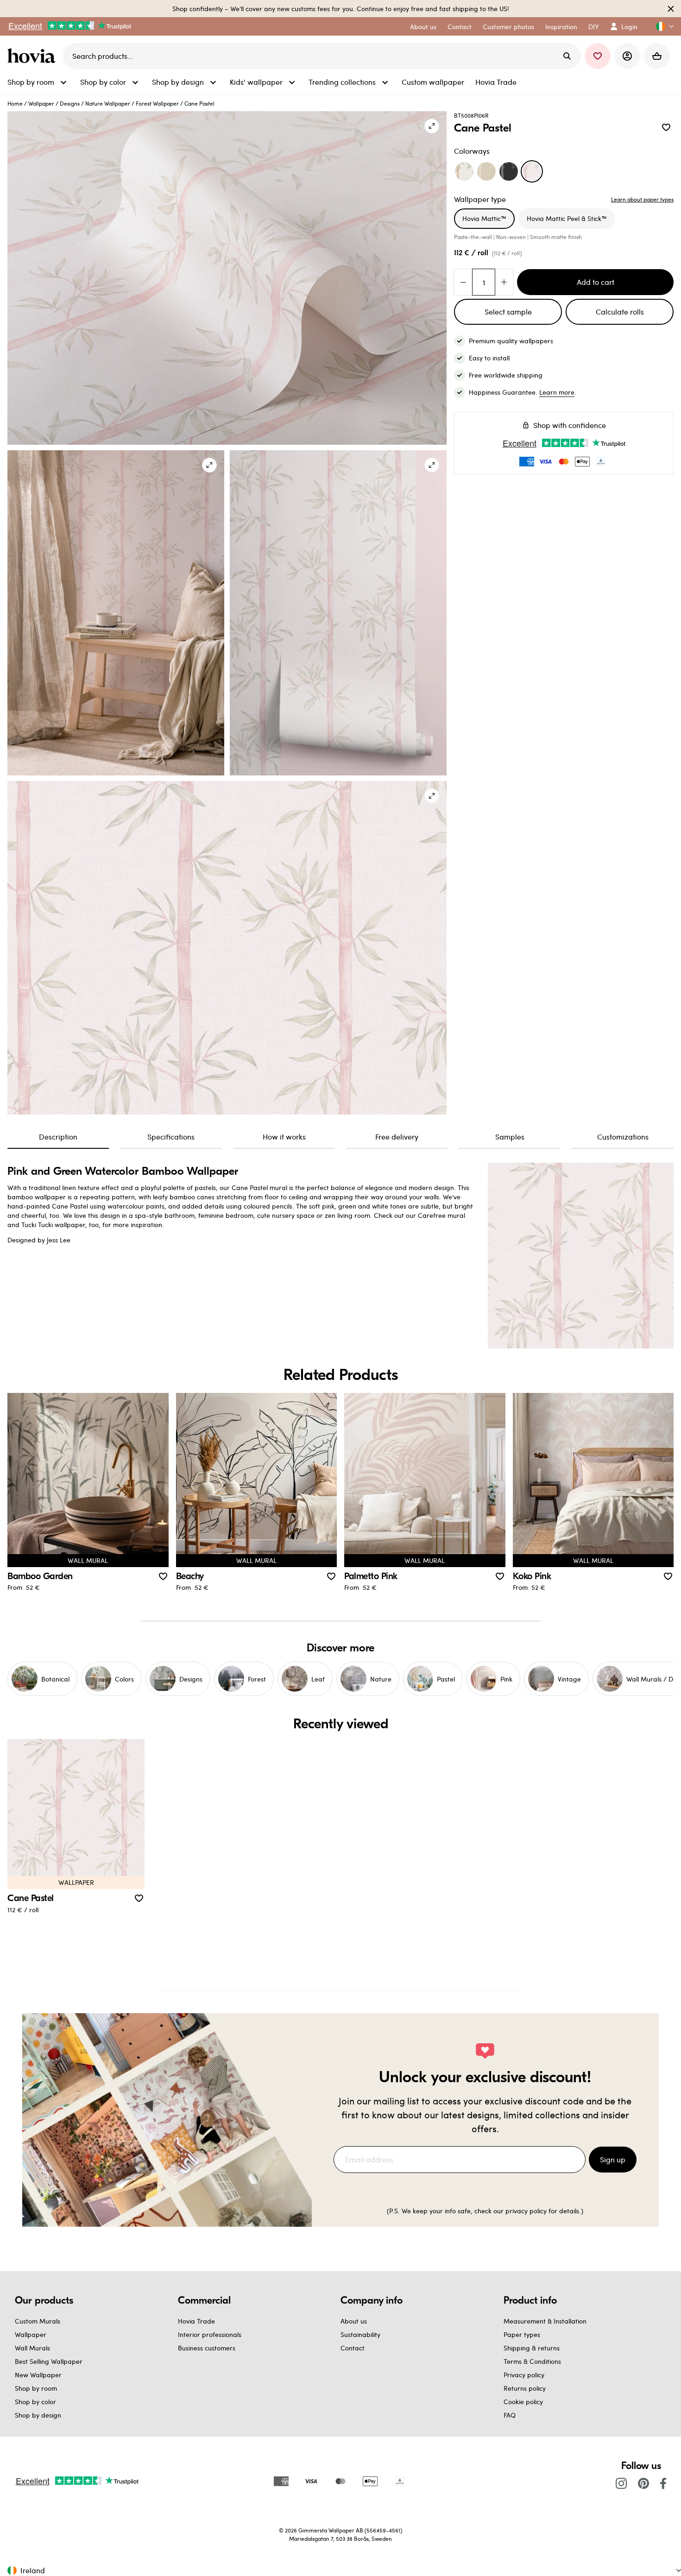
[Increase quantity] (504, 282)
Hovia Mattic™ (484, 218)
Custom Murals (38, 2321)
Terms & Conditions (532, 2361)
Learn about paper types (642, 199)
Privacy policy (524, 2375)
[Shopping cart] (657, 56)
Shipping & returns (532, 2348)
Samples (510, 1137)
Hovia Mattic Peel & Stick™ (567, 218)
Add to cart (596, 282)
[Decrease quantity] (463, 282)
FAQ (510, 2415)
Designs (70, 103)
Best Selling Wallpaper (49, 2361)
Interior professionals (210, 2334)
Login (629, 27)
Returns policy (525, 2388)
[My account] (627, 56)
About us (354, 2321)
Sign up (613, 2159)
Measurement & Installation (545, 2321)
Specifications (171, 1137)
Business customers (207, 2348)
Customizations (623, 1137)
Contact (353, 2348)
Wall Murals (32, 2348)
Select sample (508, 312)
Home (15, 103)
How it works (284, 1137)
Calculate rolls (620, 312)
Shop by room (36, 2388)
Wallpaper (41, 103)
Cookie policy (523, 2402)
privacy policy (526, 2211)
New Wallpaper (38, 2375)
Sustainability (360, 2334)
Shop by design (38, 2415)
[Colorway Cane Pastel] (532, 171)
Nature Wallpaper (108, 103)
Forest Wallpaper (157, 103)
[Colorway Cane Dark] (509, 171)
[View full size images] (432, 126)
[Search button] (567, 56)
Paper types (522, 2334)
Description (58, 1137)
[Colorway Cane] (464, 171)
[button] (661, 27)
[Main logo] (33, 56)
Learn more (557, 392)
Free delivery (397, 1137)
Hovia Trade (196, 2321)
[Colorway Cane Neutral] (486, 171)
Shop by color (35, 2402)
